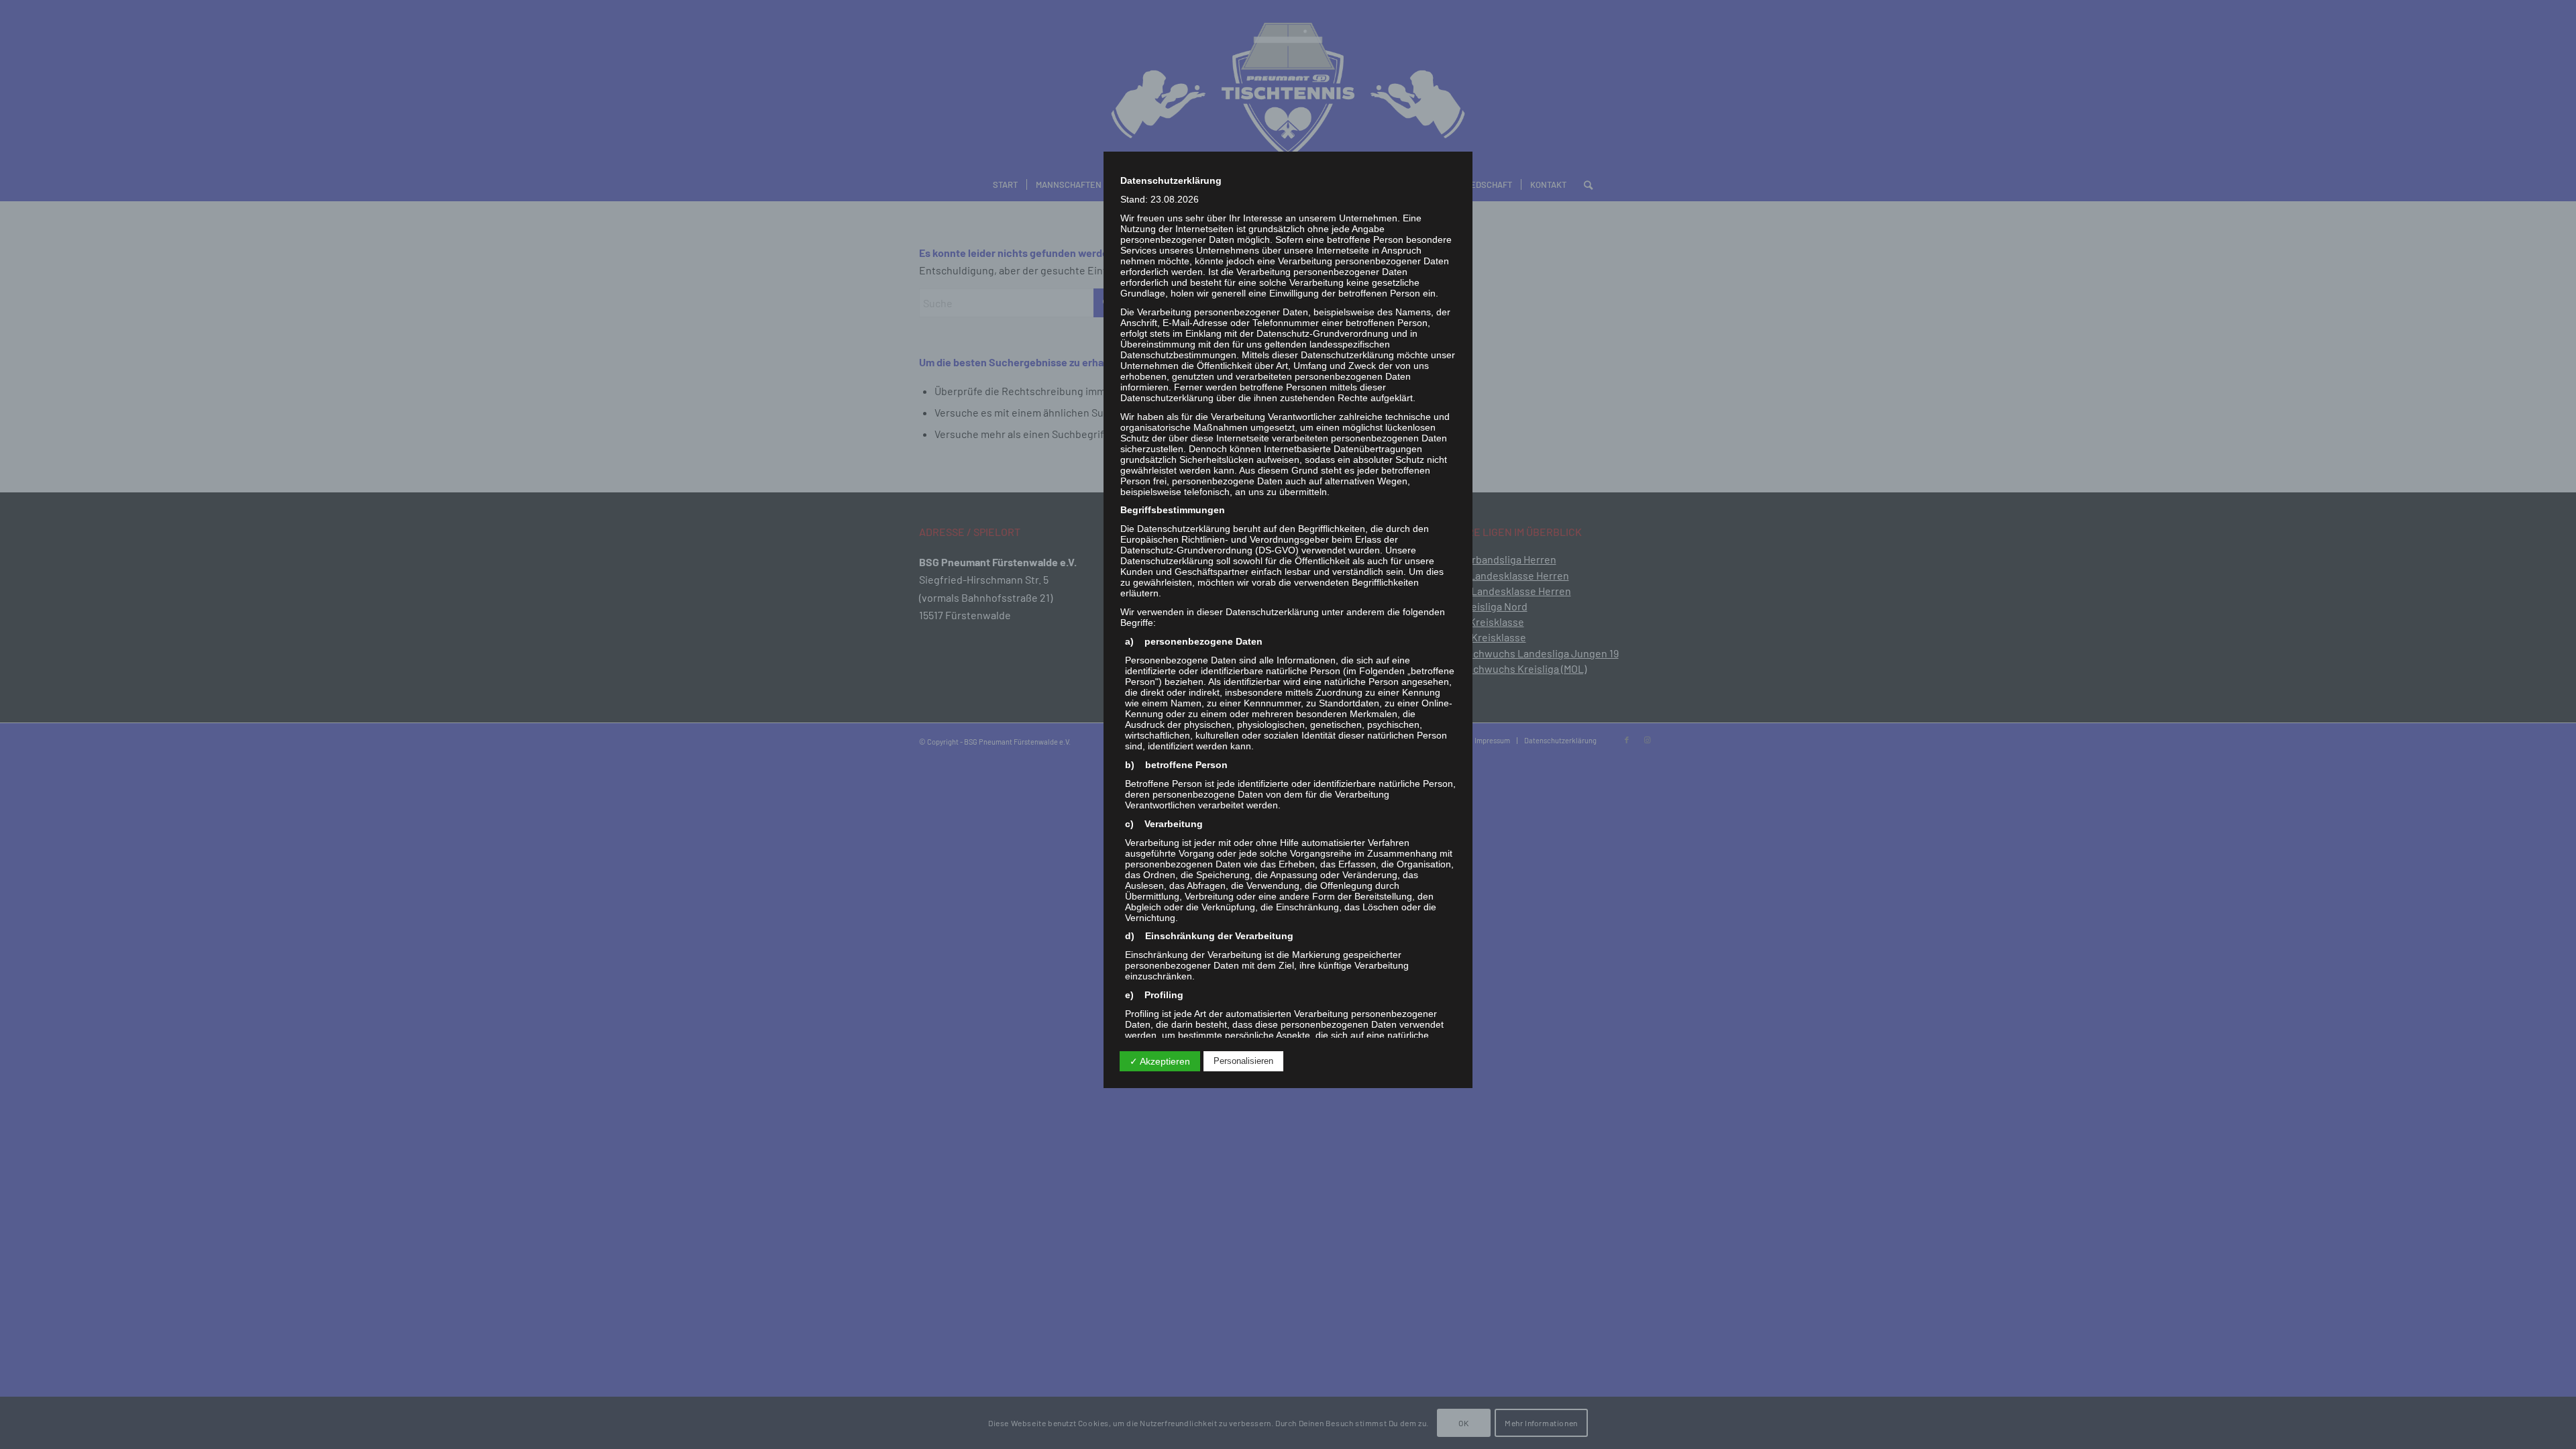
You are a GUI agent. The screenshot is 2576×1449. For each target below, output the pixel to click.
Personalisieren (1243, 1061)
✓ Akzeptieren (1160, 1061)
